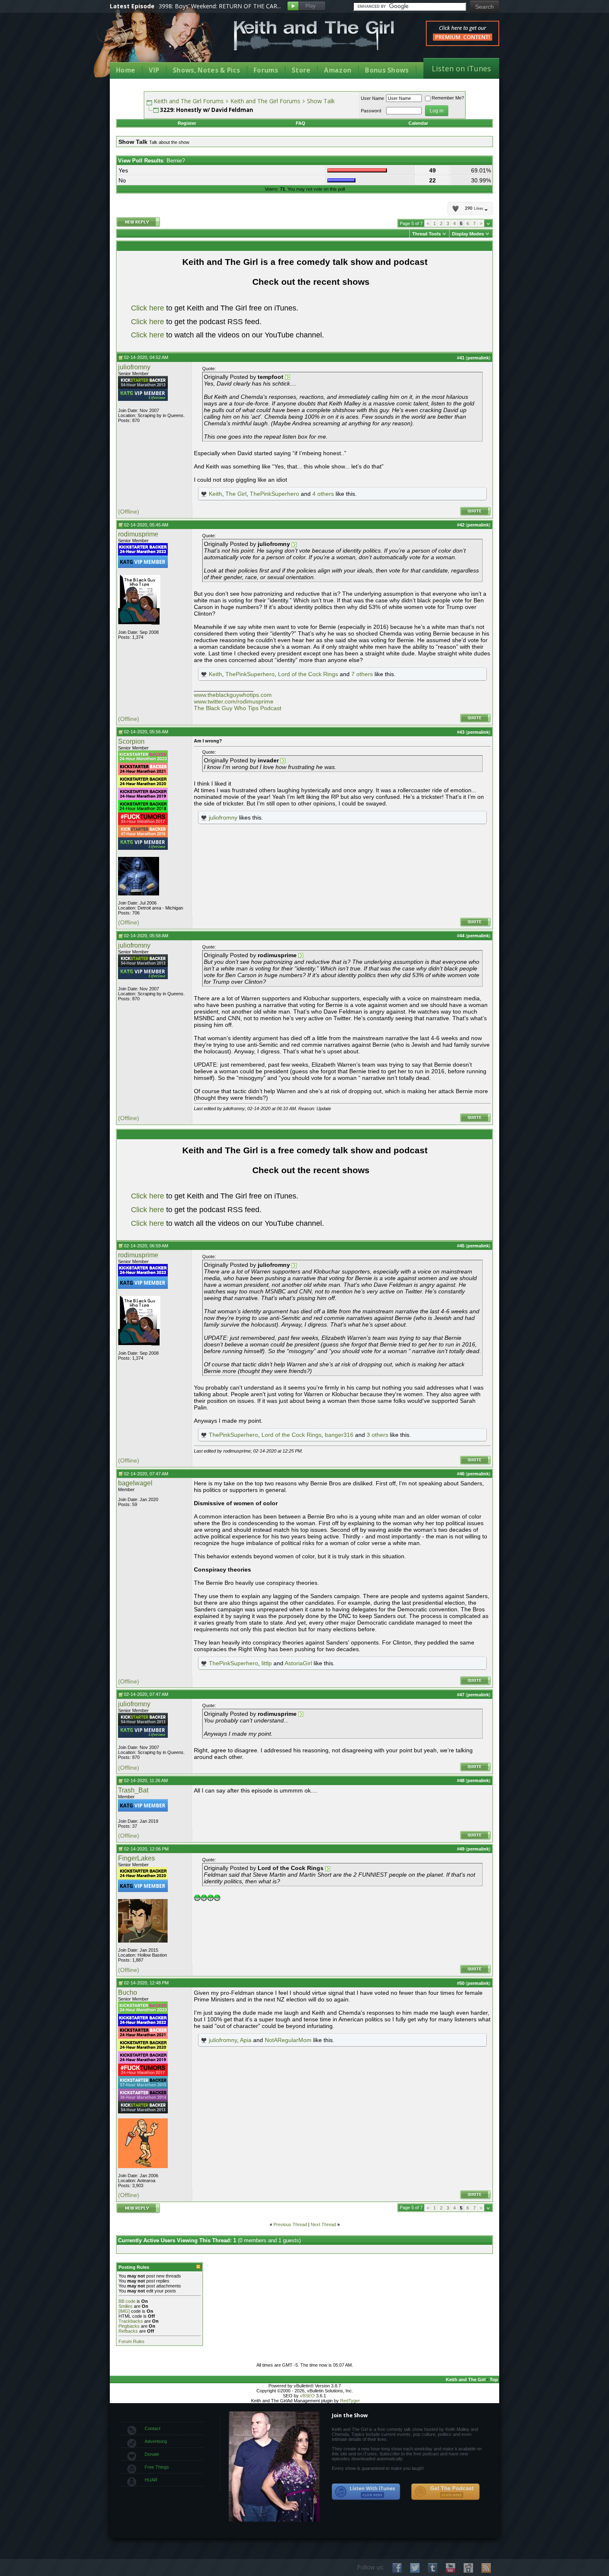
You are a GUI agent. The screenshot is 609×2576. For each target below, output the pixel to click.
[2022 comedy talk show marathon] (143, 554)
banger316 (339, 1435)
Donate (152, 2454)
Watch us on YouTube (451, 2568)
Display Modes (468, 234)
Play (306, 6)
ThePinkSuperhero (274, 494)
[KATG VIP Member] (143, 395)
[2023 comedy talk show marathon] (143, 761)
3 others (377, 1435)
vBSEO (307, 2396)
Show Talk (321, 101)
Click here (147, 308)
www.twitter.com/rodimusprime (234, 701)
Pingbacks (129, 2326)
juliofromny (134, 367)
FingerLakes (137, 1858)
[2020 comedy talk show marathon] (143, 786)
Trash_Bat (133, 1790)
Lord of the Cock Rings (308, 674)
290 (474, 209)
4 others (323, 494)
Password (371, 111)
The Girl (236, 494)
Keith (215, 494)
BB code (127, 2301)
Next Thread (323, 2224)
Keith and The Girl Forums (189, 101)
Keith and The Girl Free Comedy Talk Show (314, 35)
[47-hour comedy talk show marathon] (143, 836)
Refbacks (128, 2331)
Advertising (156, 2441)
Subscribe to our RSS (486, 2568)
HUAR (151, 2480)
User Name (372, 98)
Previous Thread (290, 2224)
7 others (362, 674)
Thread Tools (427, 234)
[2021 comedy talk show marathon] (143, 774)
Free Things (157, 2467)
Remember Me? (448, 98)
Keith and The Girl (466, 2380)
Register (187, 123)
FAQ (301, 123)
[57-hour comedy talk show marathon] (143, 2087)
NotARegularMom (288, 2040)
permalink (478, 358)
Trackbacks (131, 2321)
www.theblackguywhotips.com (233, 695)
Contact (152, 2428)
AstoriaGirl (298, 1663)
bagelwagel (135, 1483)
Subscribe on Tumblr (433, 2568)
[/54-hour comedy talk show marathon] (143, 387)
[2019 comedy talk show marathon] (143, 798)
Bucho (128, 1993)
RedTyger (350, 2401)
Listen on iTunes (461, 68)
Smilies (126, 2306)
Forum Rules (132, 2341)
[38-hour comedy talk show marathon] (143, 2099)
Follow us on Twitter (415, 2568)
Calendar (418, 123)
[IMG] (124, 2311)
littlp (267, 1663)
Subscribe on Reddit (468, 2568)
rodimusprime (138, 534)
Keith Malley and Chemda (158, 42)
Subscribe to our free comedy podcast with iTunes (366, 2492)
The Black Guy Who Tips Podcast (238, 708)
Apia (246, 2040)
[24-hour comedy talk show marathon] (143, 811)
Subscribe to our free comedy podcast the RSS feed (445, 2492)
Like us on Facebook (397, 2568)
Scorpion (131, 741)
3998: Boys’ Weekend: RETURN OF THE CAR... (220, 6)
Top (494, 2380)
